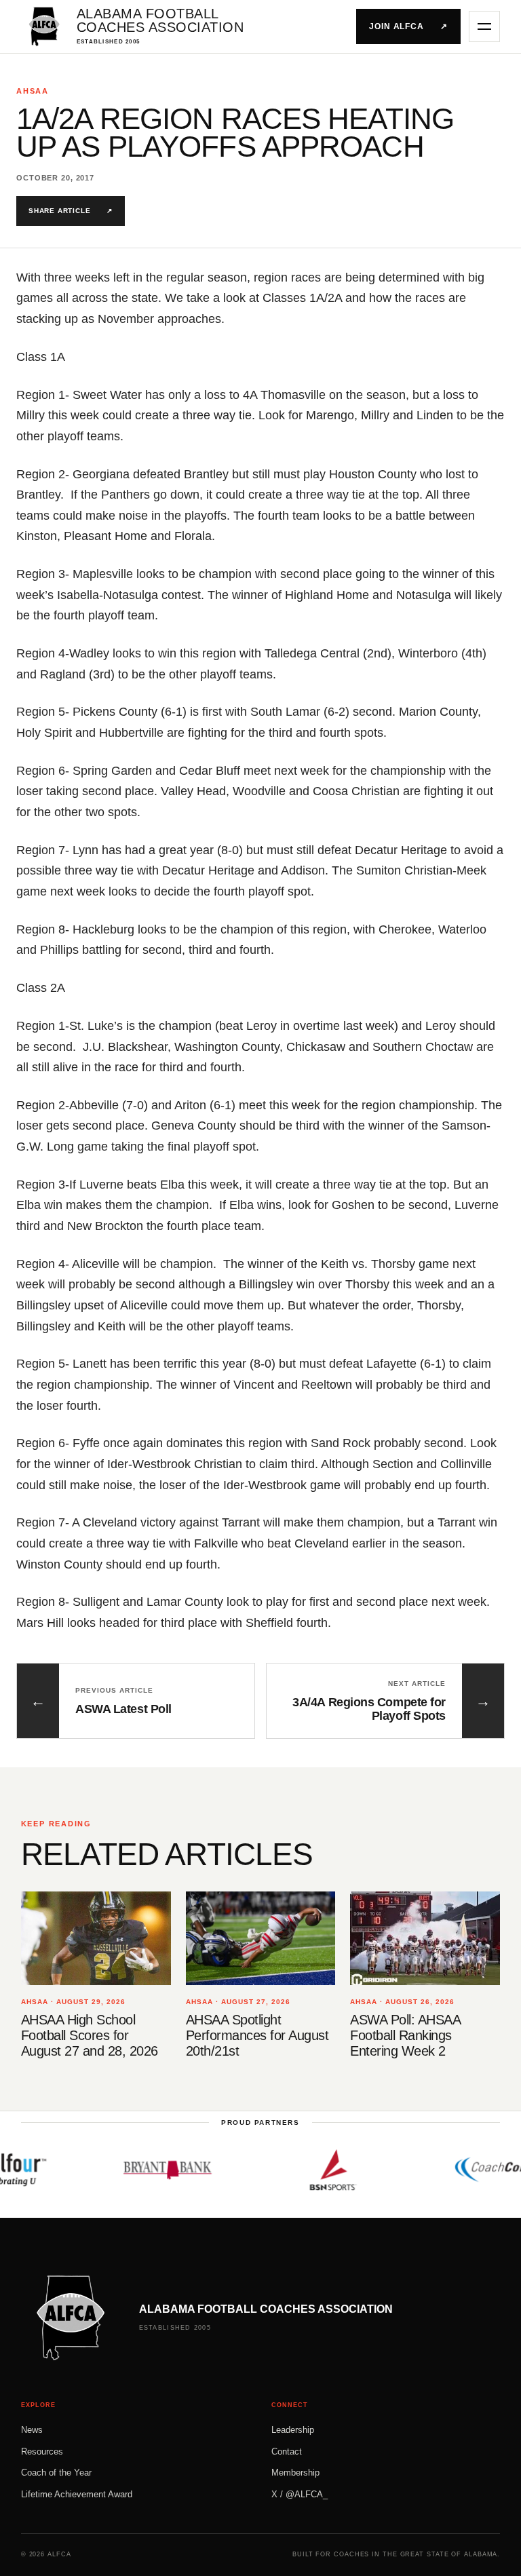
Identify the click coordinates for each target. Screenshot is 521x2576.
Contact (287, 2452)
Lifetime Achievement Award (77, 2494)
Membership (295, 2473)
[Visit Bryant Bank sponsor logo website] (144, 2170)
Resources (42, 2452)
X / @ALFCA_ (300, 2494)
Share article (71, 211)
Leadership (293, 2430)
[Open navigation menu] (484, 26)
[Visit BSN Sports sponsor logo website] (310, 2170)
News (32, 2430)
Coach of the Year (56, 2473)
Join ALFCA (409, 26)
